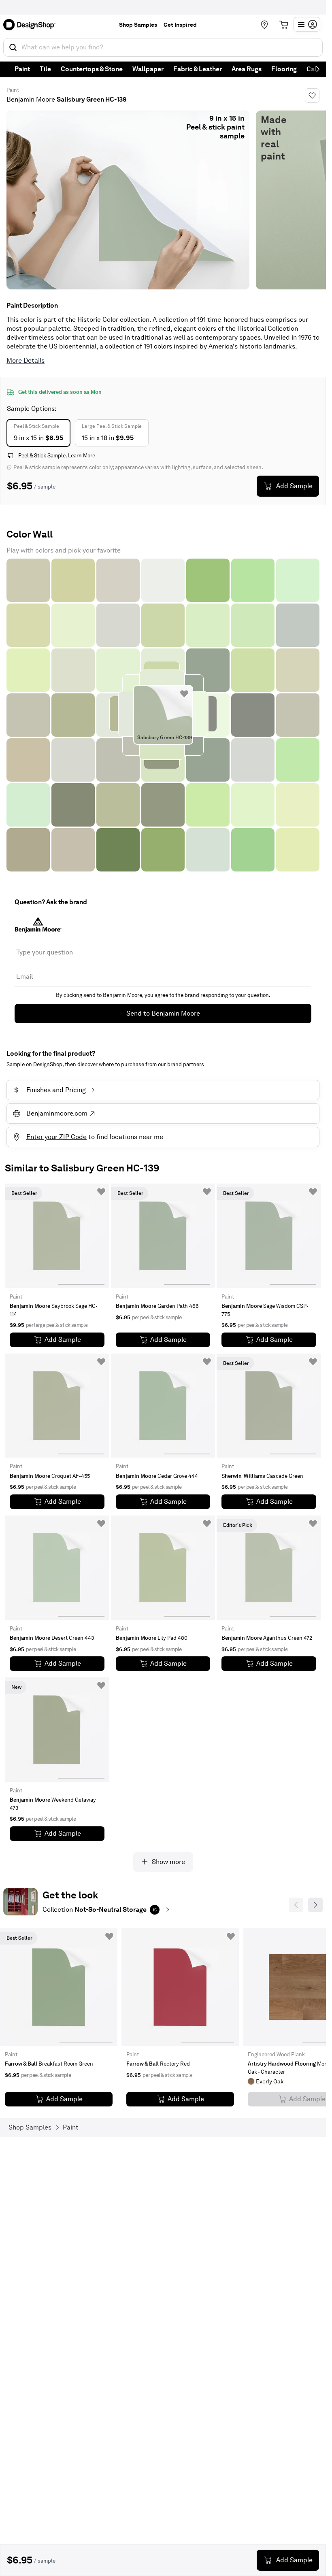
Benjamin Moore (31, 99)
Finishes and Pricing (50, 1090)
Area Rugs (247, 69)
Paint (22, 69)
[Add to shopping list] (184, 694)
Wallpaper (148, 69)
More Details (26, 360)
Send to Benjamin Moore (163, 1013)
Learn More (82, 456)
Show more (168, 1862)
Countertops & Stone (92, 69)
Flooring (284, 69)
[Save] (312, 96)
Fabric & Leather (198, 69)
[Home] (32, 25)
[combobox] (163, 47)
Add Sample (294, 486)
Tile (45, 69)
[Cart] (284, 25)
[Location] (264, 25)
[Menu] (307, 24)
